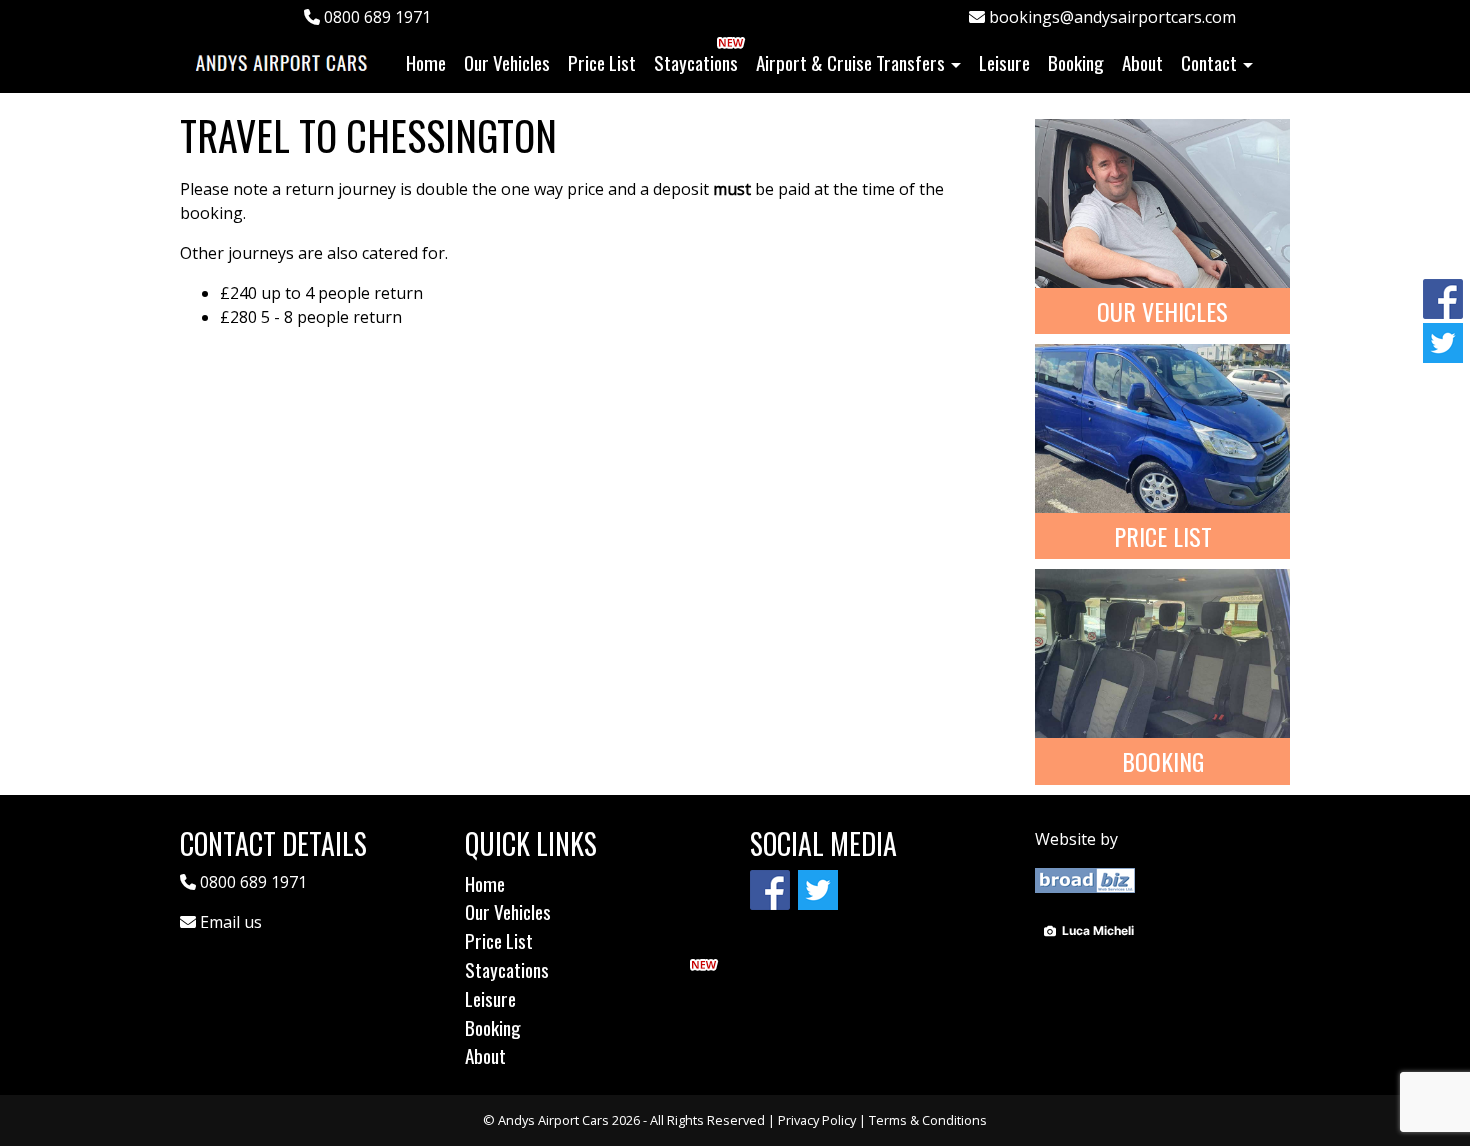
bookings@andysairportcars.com (1110, 17)
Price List (602, 62)
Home (430, 62)
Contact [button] (1209, 62)
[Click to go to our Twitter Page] (820, 888)
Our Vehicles (507, 62)
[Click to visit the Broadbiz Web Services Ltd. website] (1085, 879)
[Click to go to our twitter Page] (1443, 341)
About (1142, 62)
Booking (1076, 62)
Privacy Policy (817, 1120)
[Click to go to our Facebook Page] (1443, 297)
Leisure (1004, 62)
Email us (231, 922)
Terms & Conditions (928, 1120)
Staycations (696, 62)
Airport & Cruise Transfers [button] (850, 62)
